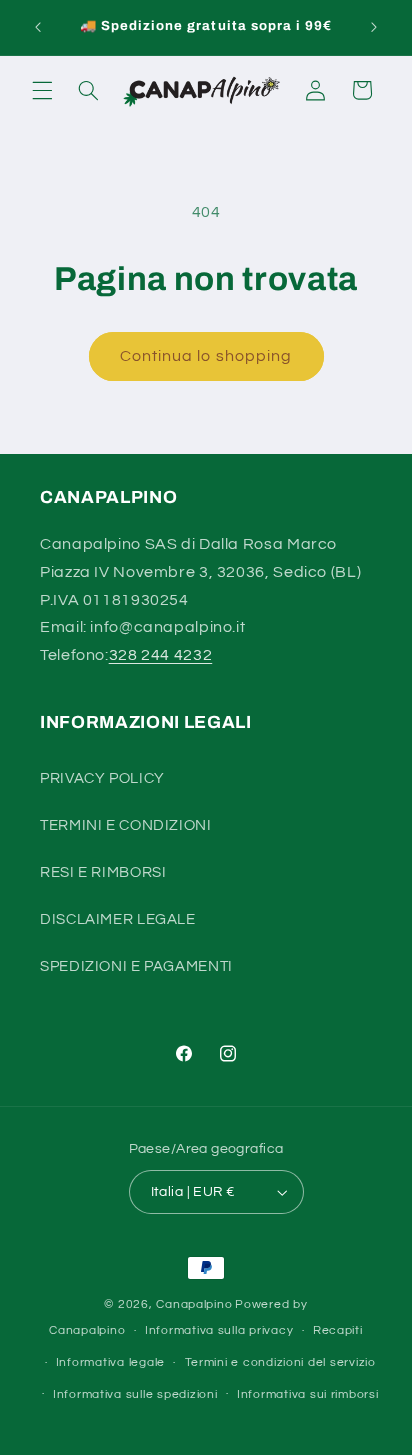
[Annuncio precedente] (38, 27)
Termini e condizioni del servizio (280, 1362)
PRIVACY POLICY (102, 778)
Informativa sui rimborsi (308, 1394)
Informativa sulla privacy (219, 1330)
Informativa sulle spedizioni (135, 1394)
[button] (42, 90)
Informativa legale (110, 1362)
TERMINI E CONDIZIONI (126, 825)
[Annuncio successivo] (374, 27)
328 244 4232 (161, 655)
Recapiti (338, 1330)
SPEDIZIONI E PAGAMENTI (136, 966)
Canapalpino (194, 1304)
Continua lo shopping (206, 356)
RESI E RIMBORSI (103, 872)
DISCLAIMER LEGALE (118, 919)
